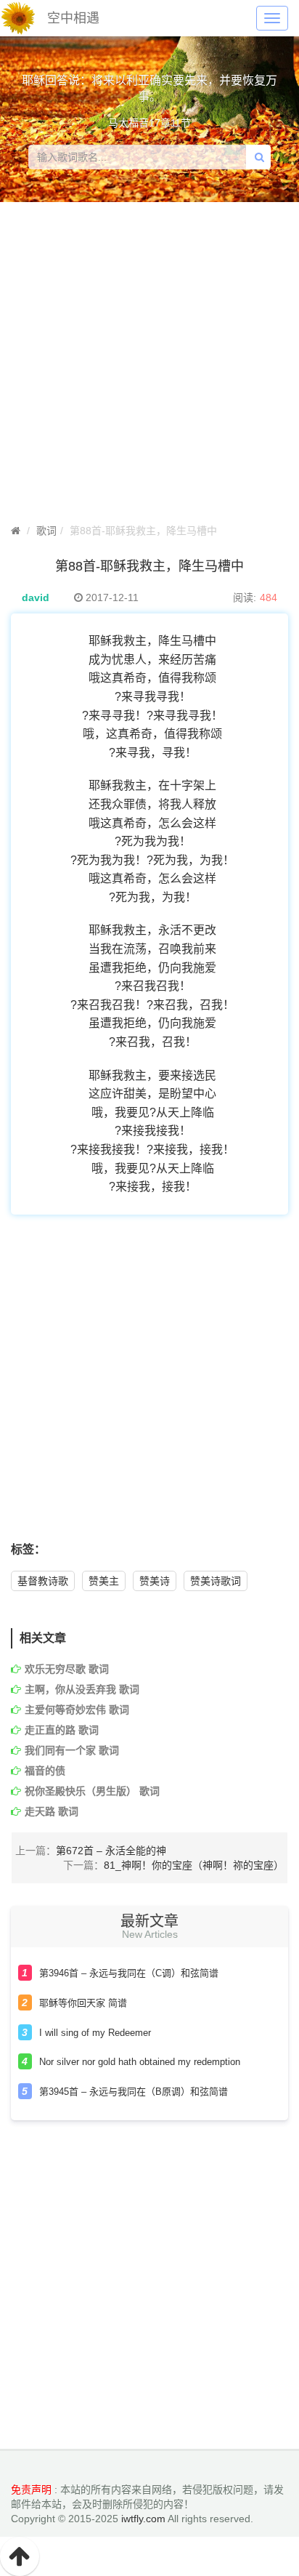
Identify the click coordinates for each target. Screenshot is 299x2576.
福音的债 (45, 1771)
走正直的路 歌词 (62, 1730)
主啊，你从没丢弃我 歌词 (82, 1689)
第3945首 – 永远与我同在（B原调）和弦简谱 (134, 2092)
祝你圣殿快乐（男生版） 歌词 (92, 1791)
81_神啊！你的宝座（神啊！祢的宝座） (194, 1865)
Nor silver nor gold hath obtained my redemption (140, 2062)
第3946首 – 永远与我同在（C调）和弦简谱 (129, 1973)
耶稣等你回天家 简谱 (83, 2003)
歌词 (46, 531)
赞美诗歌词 (216, 1581)
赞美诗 (155, 1581)
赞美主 (104, 1581)
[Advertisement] (149, 1386)
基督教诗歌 (43, 1581)
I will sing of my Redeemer (95, 2033)
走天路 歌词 (52, 1811)
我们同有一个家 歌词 (72, 1750)
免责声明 (31, 2490)
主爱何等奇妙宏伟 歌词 (77, 1710)
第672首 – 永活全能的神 (111, 1851)
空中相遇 (73, 18)
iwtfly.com (143, 2519)
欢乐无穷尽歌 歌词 (67, 1669)
